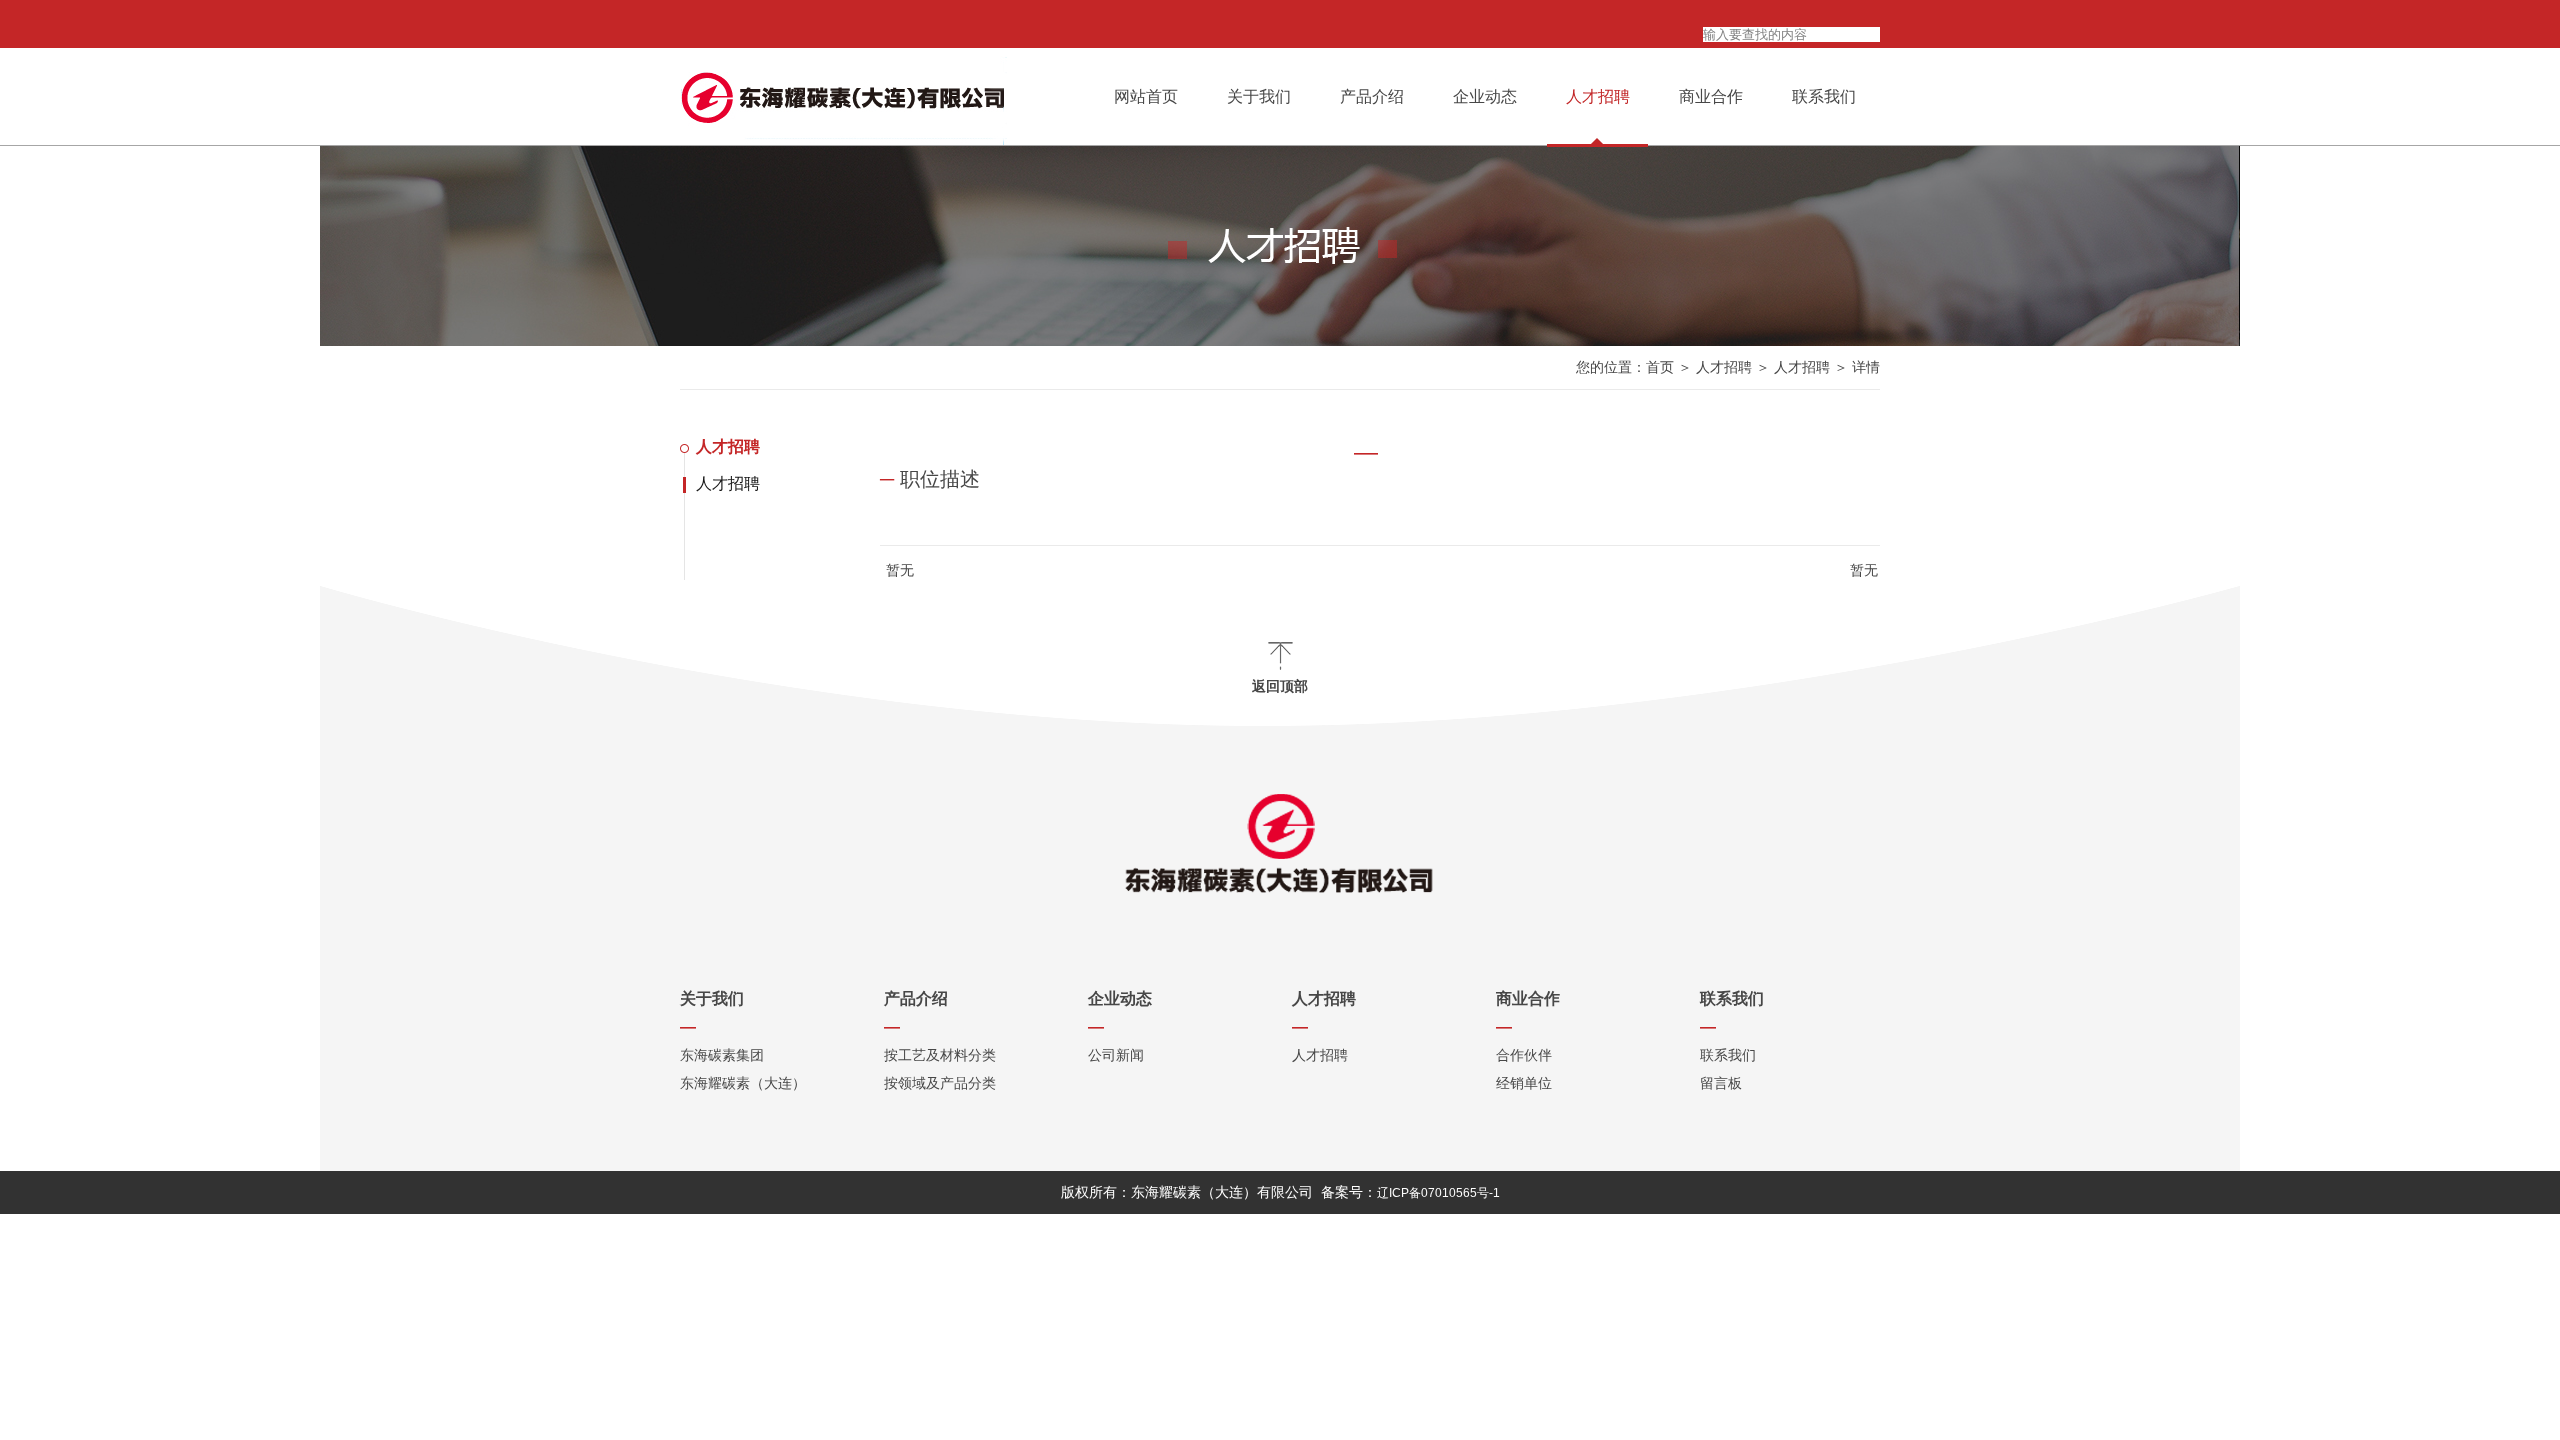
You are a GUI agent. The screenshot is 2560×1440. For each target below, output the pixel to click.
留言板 (1721, 1083)
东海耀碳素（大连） (743, 1083)
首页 (1660, 367)
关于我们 (1259, 96)
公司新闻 (1116, 1055)
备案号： (1410, 1192)
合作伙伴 (1524, 1055)
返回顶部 (1280, 686)
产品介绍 (1372, 96)
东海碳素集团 (722, 1055)
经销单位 (1524, 1083)
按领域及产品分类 (940, 1083)
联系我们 (1824, 96)
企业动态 (1485, 96)
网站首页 (1146, 96)
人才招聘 (1598, 96)
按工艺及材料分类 (940, 1055)
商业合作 (1711, 96)
